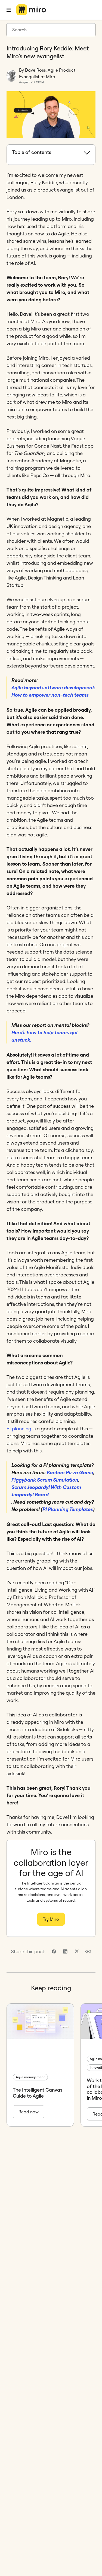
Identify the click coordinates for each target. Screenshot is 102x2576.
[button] (88, 1951)
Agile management (30, 2077)
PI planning (19, 1429)
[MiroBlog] (31, 10)
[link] (54, 1951)
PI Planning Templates (68, 1509)
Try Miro (51, 1919)
